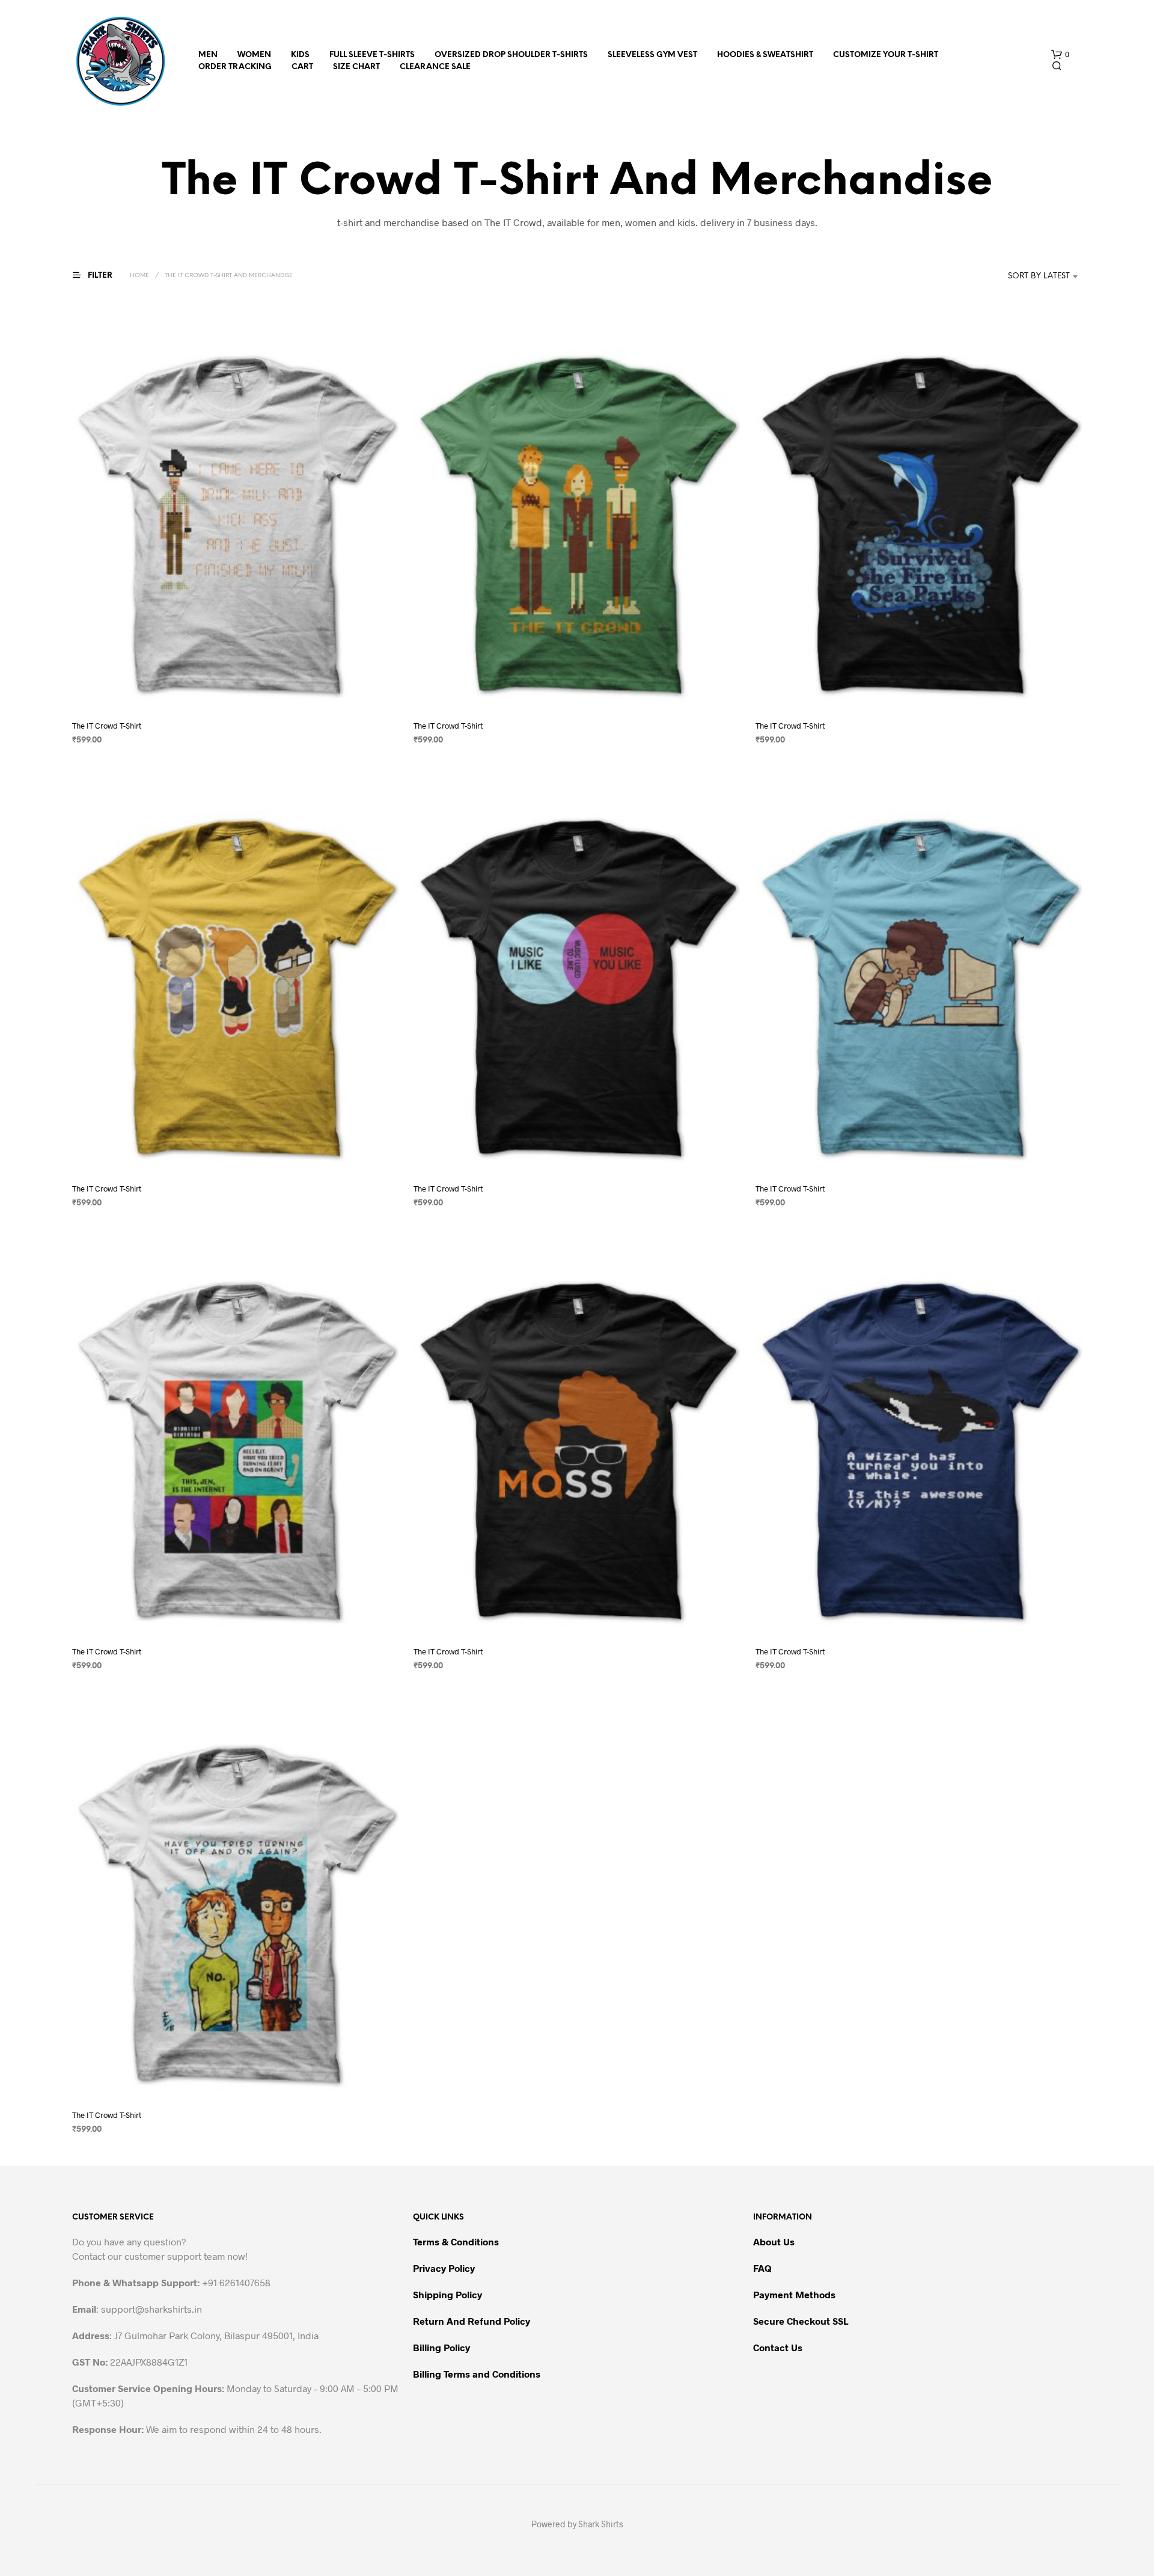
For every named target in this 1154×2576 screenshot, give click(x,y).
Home (139, 276)
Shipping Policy (447, 2294)
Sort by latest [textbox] (1039, 276)
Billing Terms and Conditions (477, 2374)
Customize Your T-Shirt (886, 55)
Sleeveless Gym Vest (652, 55)
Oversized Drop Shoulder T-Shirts (511, 55)
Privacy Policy (444, 2268)
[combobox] (1021, 277)
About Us (774, 2241)
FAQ (762, 2268)
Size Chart (356, 67)
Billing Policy (441, 2347)
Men (208, 55)
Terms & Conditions (456, 2241)
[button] (1060, 55)
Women (254, 55)
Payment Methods (794, 2294)
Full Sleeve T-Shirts (372, 55)
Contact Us (778, 2347)
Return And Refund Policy (472, 2321)
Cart (302, 67)
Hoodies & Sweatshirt (765, 55)
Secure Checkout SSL (801, 2321)
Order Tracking (235, 67)
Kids (300, 55)
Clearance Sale (435, 67)
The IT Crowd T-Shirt (107, 726)
